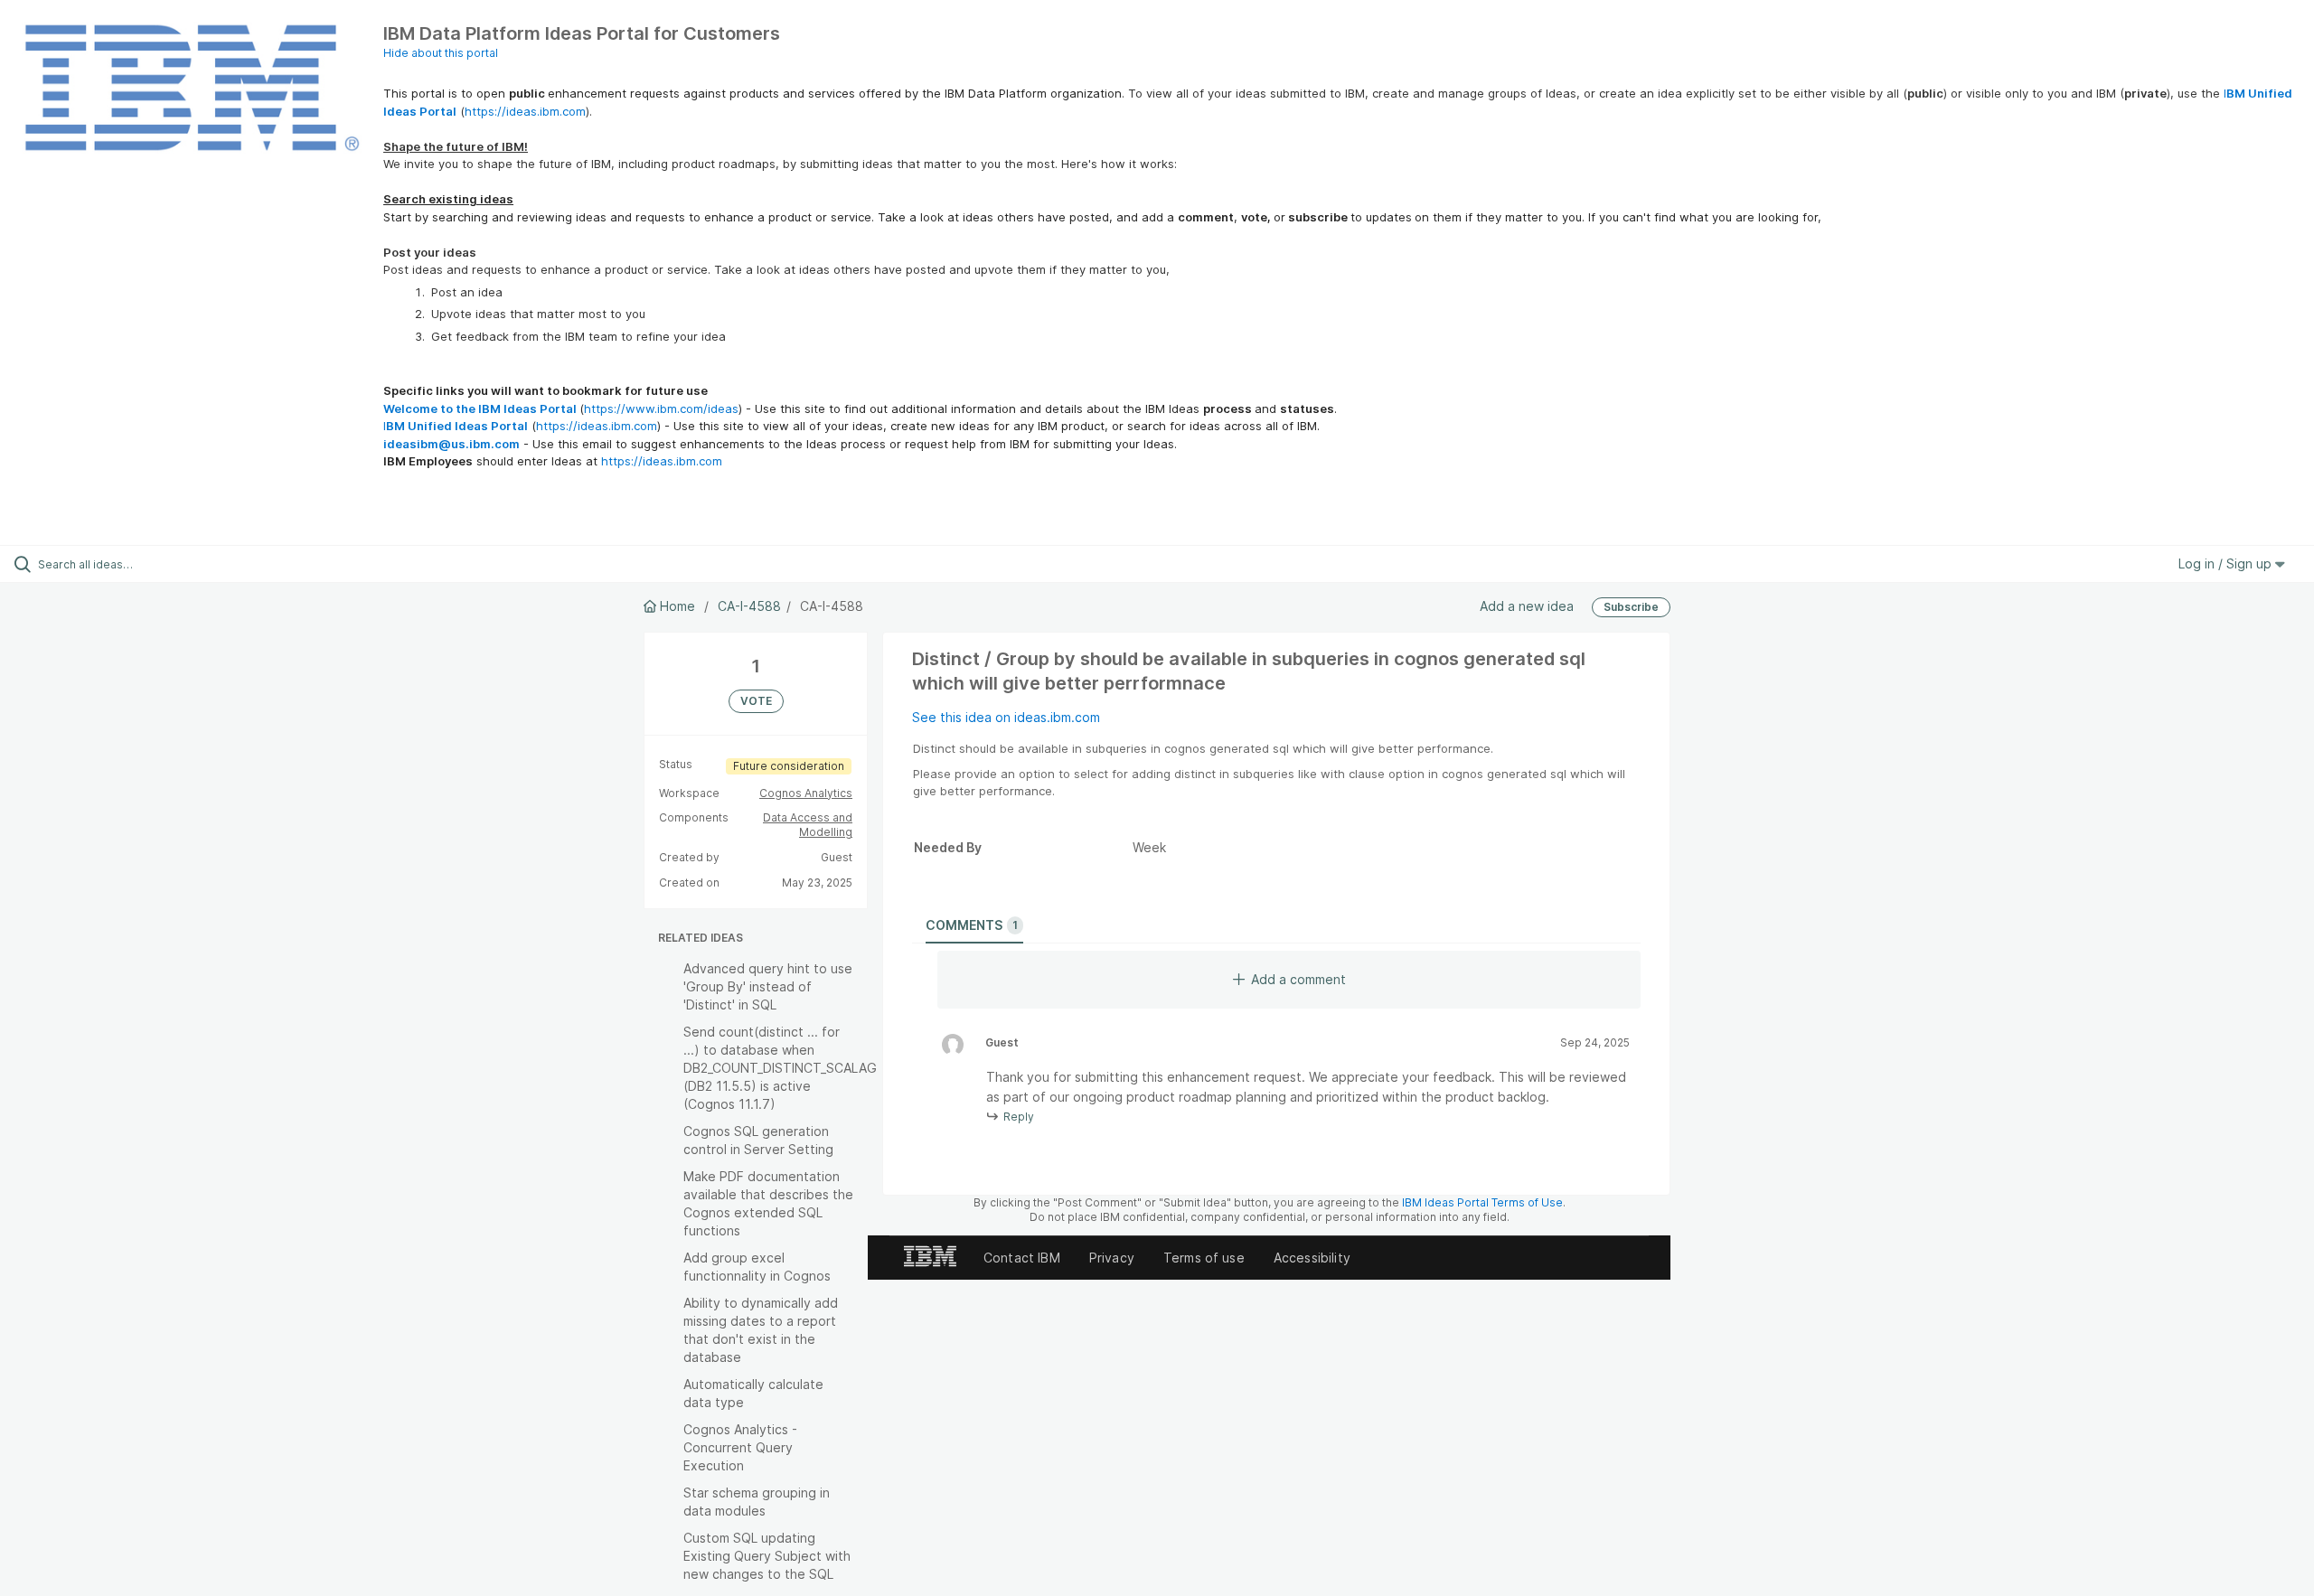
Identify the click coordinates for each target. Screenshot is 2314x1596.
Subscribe (1631, 607)
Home (677, 606)
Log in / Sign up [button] (2227, 563)
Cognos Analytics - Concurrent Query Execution (740, 1447)
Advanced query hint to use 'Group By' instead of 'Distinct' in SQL (768, 986)
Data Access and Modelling (808, 825)
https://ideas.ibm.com (525, 111)
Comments (972, 925)
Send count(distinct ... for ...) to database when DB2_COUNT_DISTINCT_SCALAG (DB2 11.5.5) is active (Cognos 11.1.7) (780, 1068)
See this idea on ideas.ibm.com (1006, 717)
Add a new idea (1527, 606)
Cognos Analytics (806, 793)
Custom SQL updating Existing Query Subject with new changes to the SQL (767, 1556)
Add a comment (1298, 979)
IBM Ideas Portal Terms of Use (1482, 1202)
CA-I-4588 (749, 606)
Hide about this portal (441, 53)
